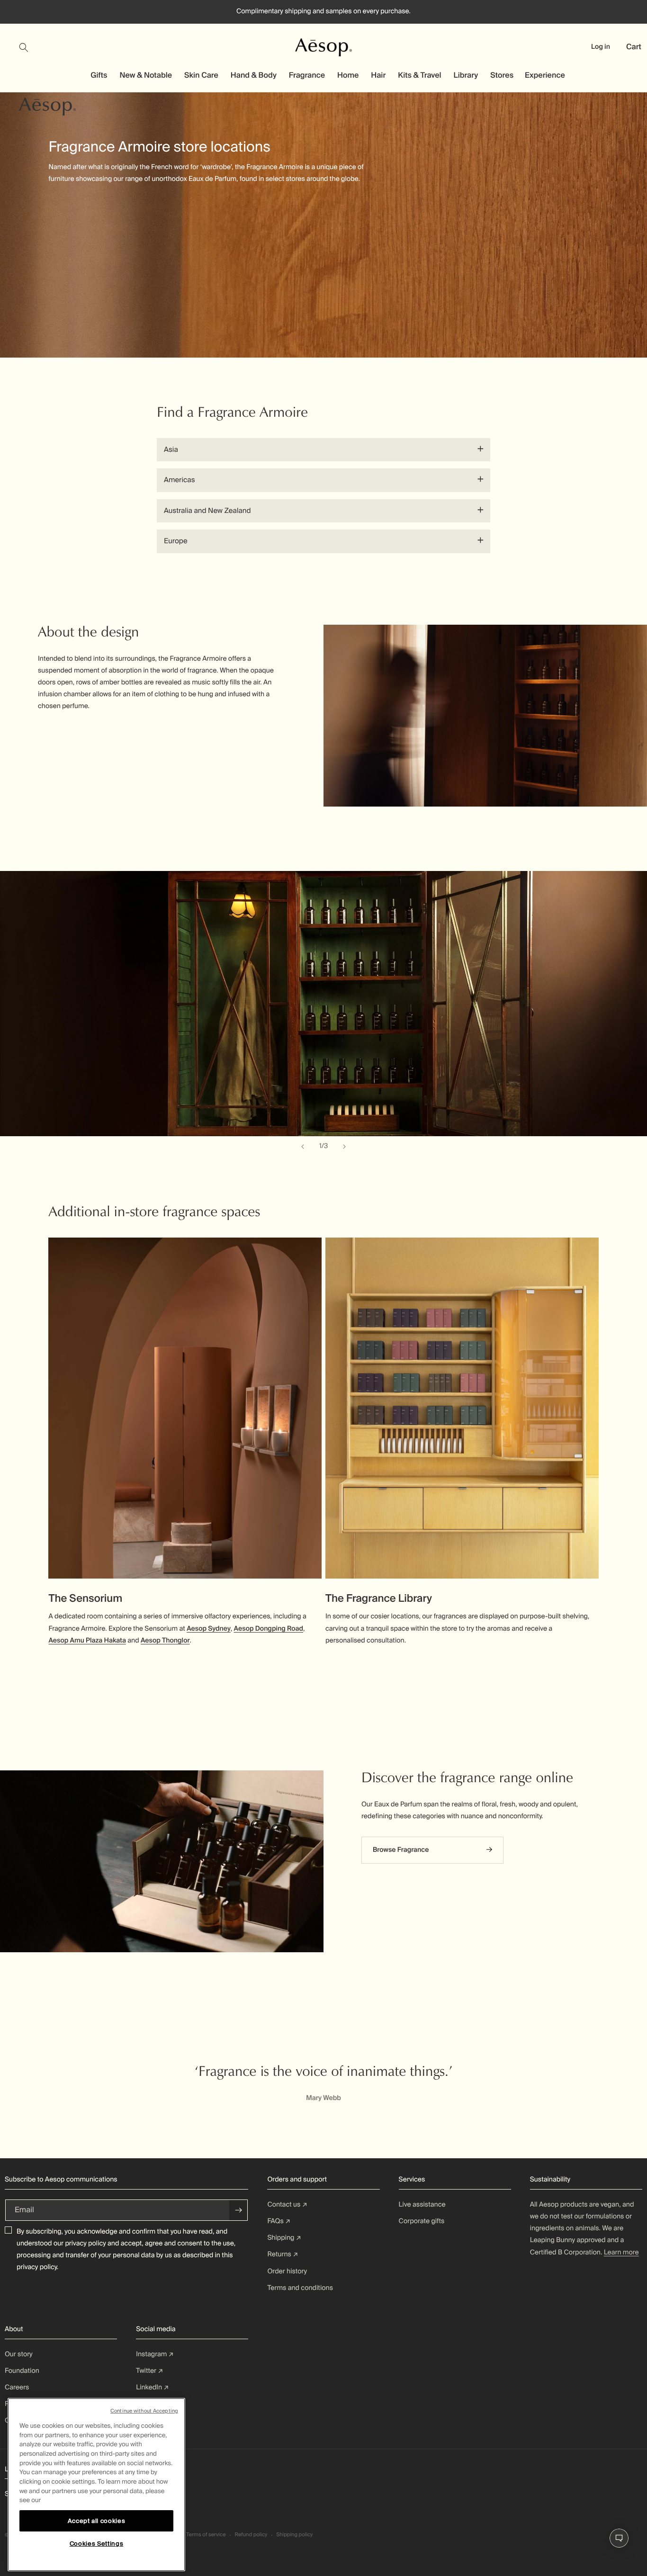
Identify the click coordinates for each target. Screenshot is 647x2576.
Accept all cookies (97, 2520)
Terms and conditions (300, 2288)
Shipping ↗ (284, 2238)
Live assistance (422, 2205)
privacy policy (85, 2244)
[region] (96, 2485)
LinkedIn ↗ (152, 2388)
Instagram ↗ (155, 2354)
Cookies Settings (97, 2544)
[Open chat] (619, 2538)
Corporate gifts (422, 2221)
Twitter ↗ (149, 2371)
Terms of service (206, 2535)
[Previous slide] (303, 1147)
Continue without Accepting (144, 2411)
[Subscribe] (239, 2210)
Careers (17, 2388)
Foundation (22, 2371)
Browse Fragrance (401, 1850)
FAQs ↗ (279, 2221)
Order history (287, 2271)
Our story (19, 2354)
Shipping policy (294, 2535)
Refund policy (251, 2535)
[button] (29, 47)
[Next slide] (344, 1147)
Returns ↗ (283, 2254)
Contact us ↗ (287, 2205)
